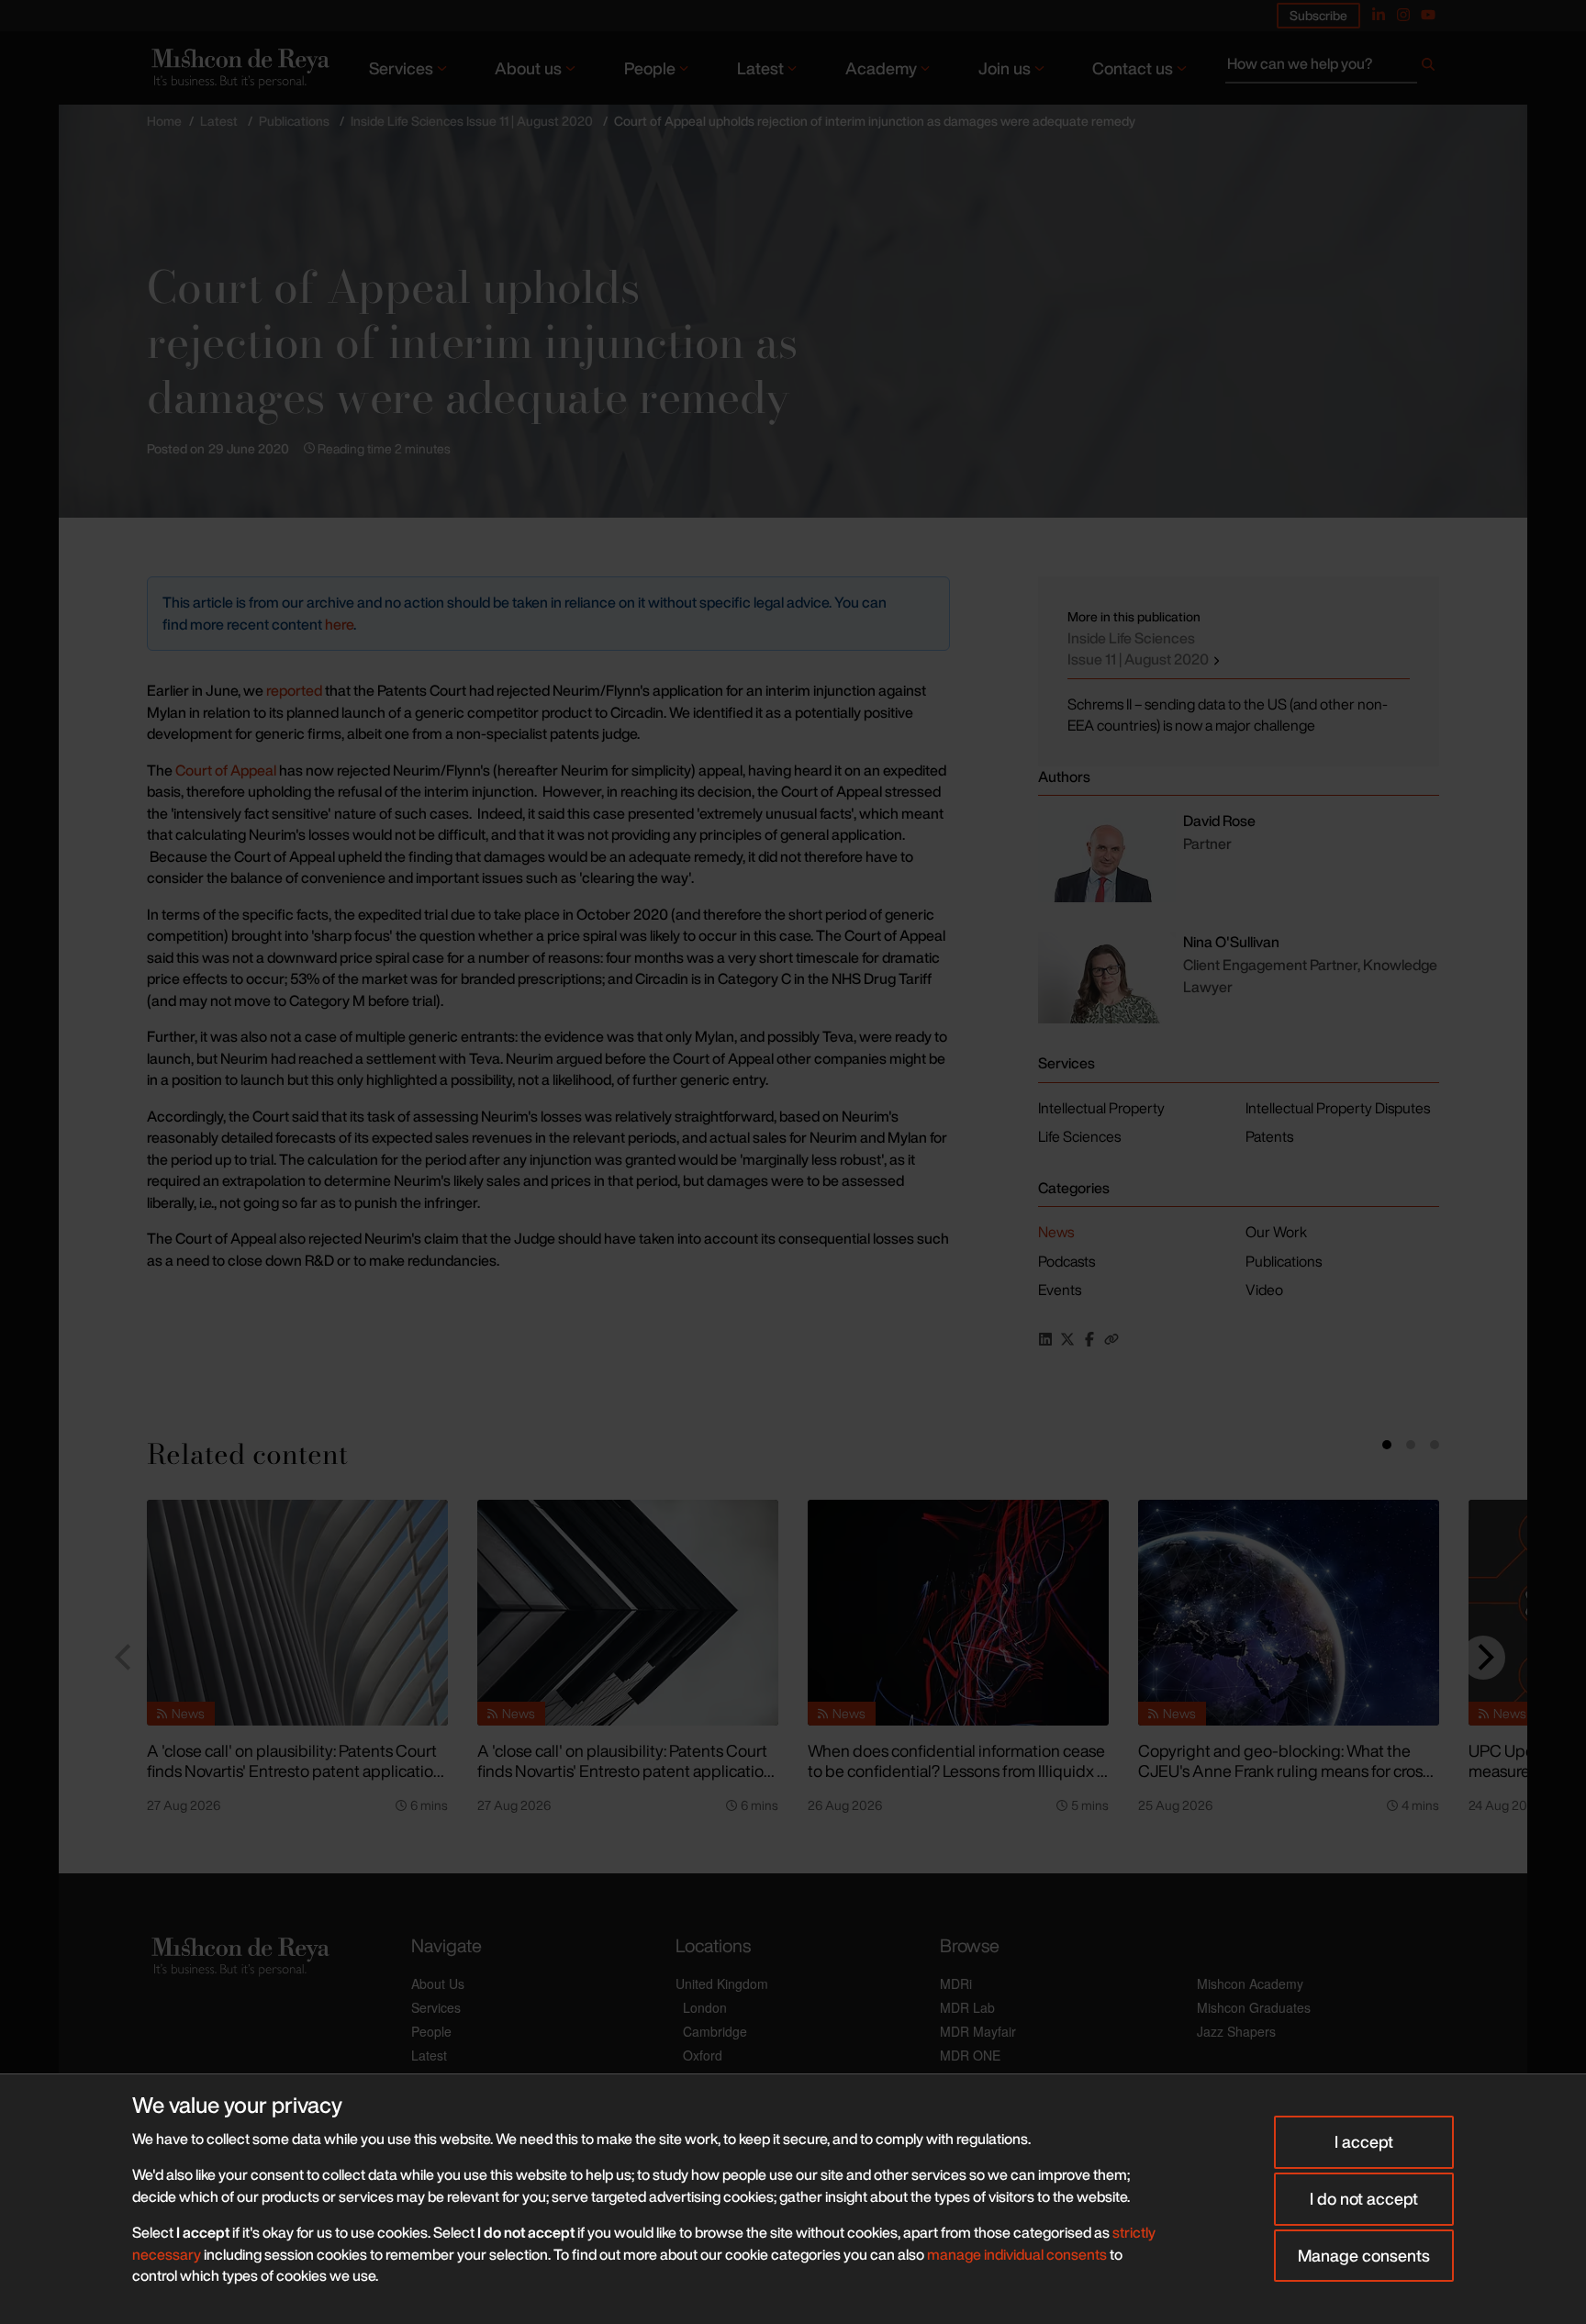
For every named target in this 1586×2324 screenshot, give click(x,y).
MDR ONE (970, 2055)
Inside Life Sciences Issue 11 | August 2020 (472, 121)
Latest (760, 68)
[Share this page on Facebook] (1089, 1339)
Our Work (1276, 1232)
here (339, 624)
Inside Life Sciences (1139, 649)
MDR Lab (967, 2007)
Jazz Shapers (1236, 2031)
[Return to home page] (239, 67)
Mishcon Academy (1250, 1983)
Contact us (1133, 68)
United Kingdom (722, 1983)
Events (1060, 1290)
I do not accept (1364, 2198)
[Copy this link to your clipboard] (1111, 1339)
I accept (1364, 2141)
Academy (881, 68)
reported (294, 690)
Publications (294, 121)
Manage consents (1364, 2255)
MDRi (956, 1983)
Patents (1269, 1136)
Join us (1005, 68)
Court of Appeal (226, 770)
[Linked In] (1379, 15)
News (1056, 1232)
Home (164, 121)
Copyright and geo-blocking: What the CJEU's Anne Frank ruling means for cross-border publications (1287, 1771)
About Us (438, 1983)
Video (1264, 1290)
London (705, 2007)
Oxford (703, 2055)
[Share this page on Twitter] (1067, 1339)
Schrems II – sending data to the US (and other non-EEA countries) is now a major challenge (1228, 715)
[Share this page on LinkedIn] (1045, 1339)
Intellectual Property (1101, 1108)
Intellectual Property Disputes (1338, 1108)
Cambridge (715, 2031)
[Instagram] (1403, 15)
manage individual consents (1017, 2254)
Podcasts (1067, 1261)
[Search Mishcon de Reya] (1332, 68)
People (650, 68)
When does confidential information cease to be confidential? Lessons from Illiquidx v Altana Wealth (956, 1771)
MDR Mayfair (978, 2031)
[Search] (1428, 68)
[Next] (1483, 1658)
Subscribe (1318, 15)
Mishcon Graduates (1254, 2007)
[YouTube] (1428, 15)
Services (401, 68)
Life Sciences (1079, 1136)
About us (528, 68)
